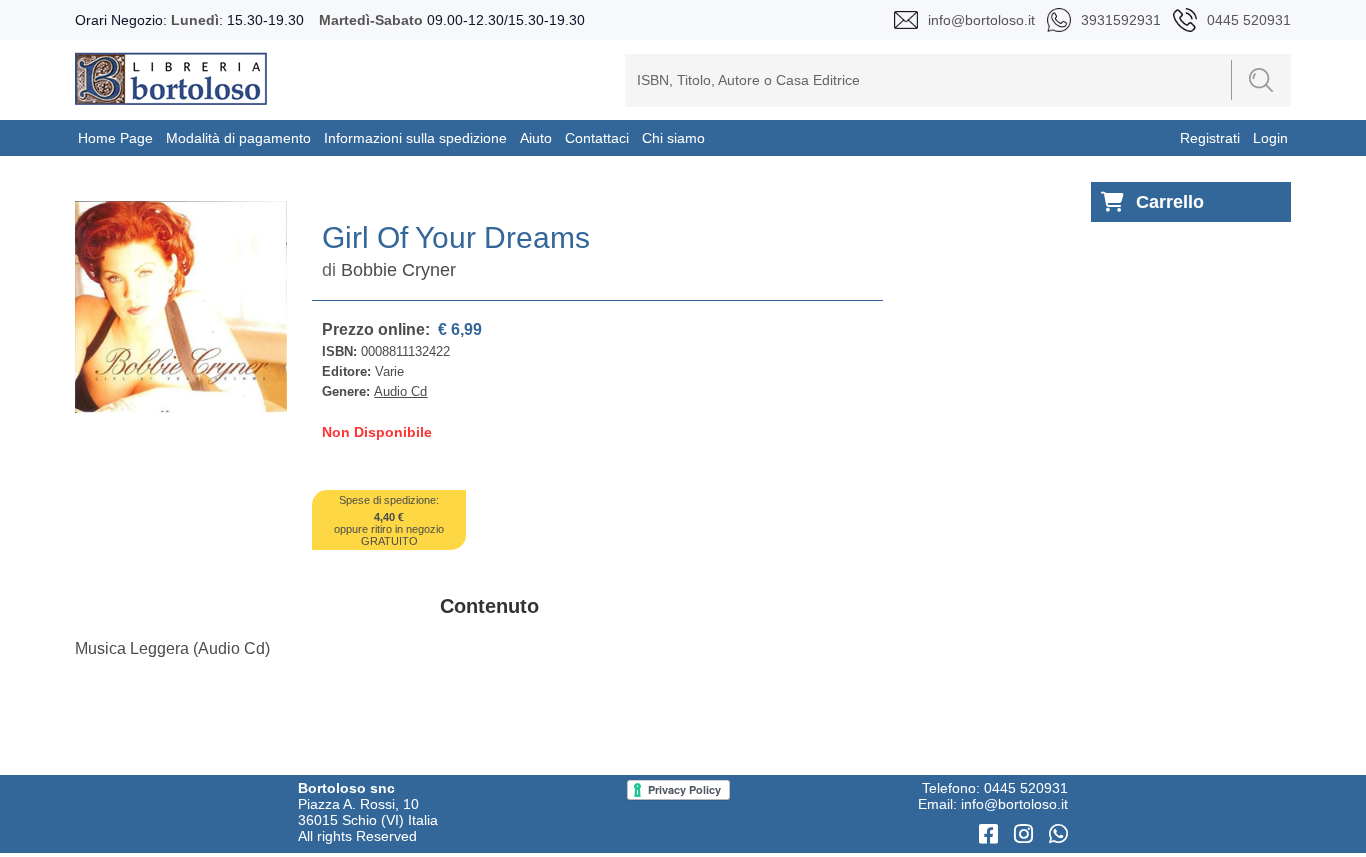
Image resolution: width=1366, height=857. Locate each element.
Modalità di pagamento (238, 138)
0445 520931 (1026, 788)
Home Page (115, 138)
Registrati (1210, 138)
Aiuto (536, 138)
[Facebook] (991, 834)
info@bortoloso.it (1014, 804)
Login (1270, 138)
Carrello (1170, 202)
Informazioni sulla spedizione (415, 138)
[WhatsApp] (1058, 834)
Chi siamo (673, 138)
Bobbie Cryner (398, 270)
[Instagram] (1026, 834)
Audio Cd (400, 391)
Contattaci (597, 138)
